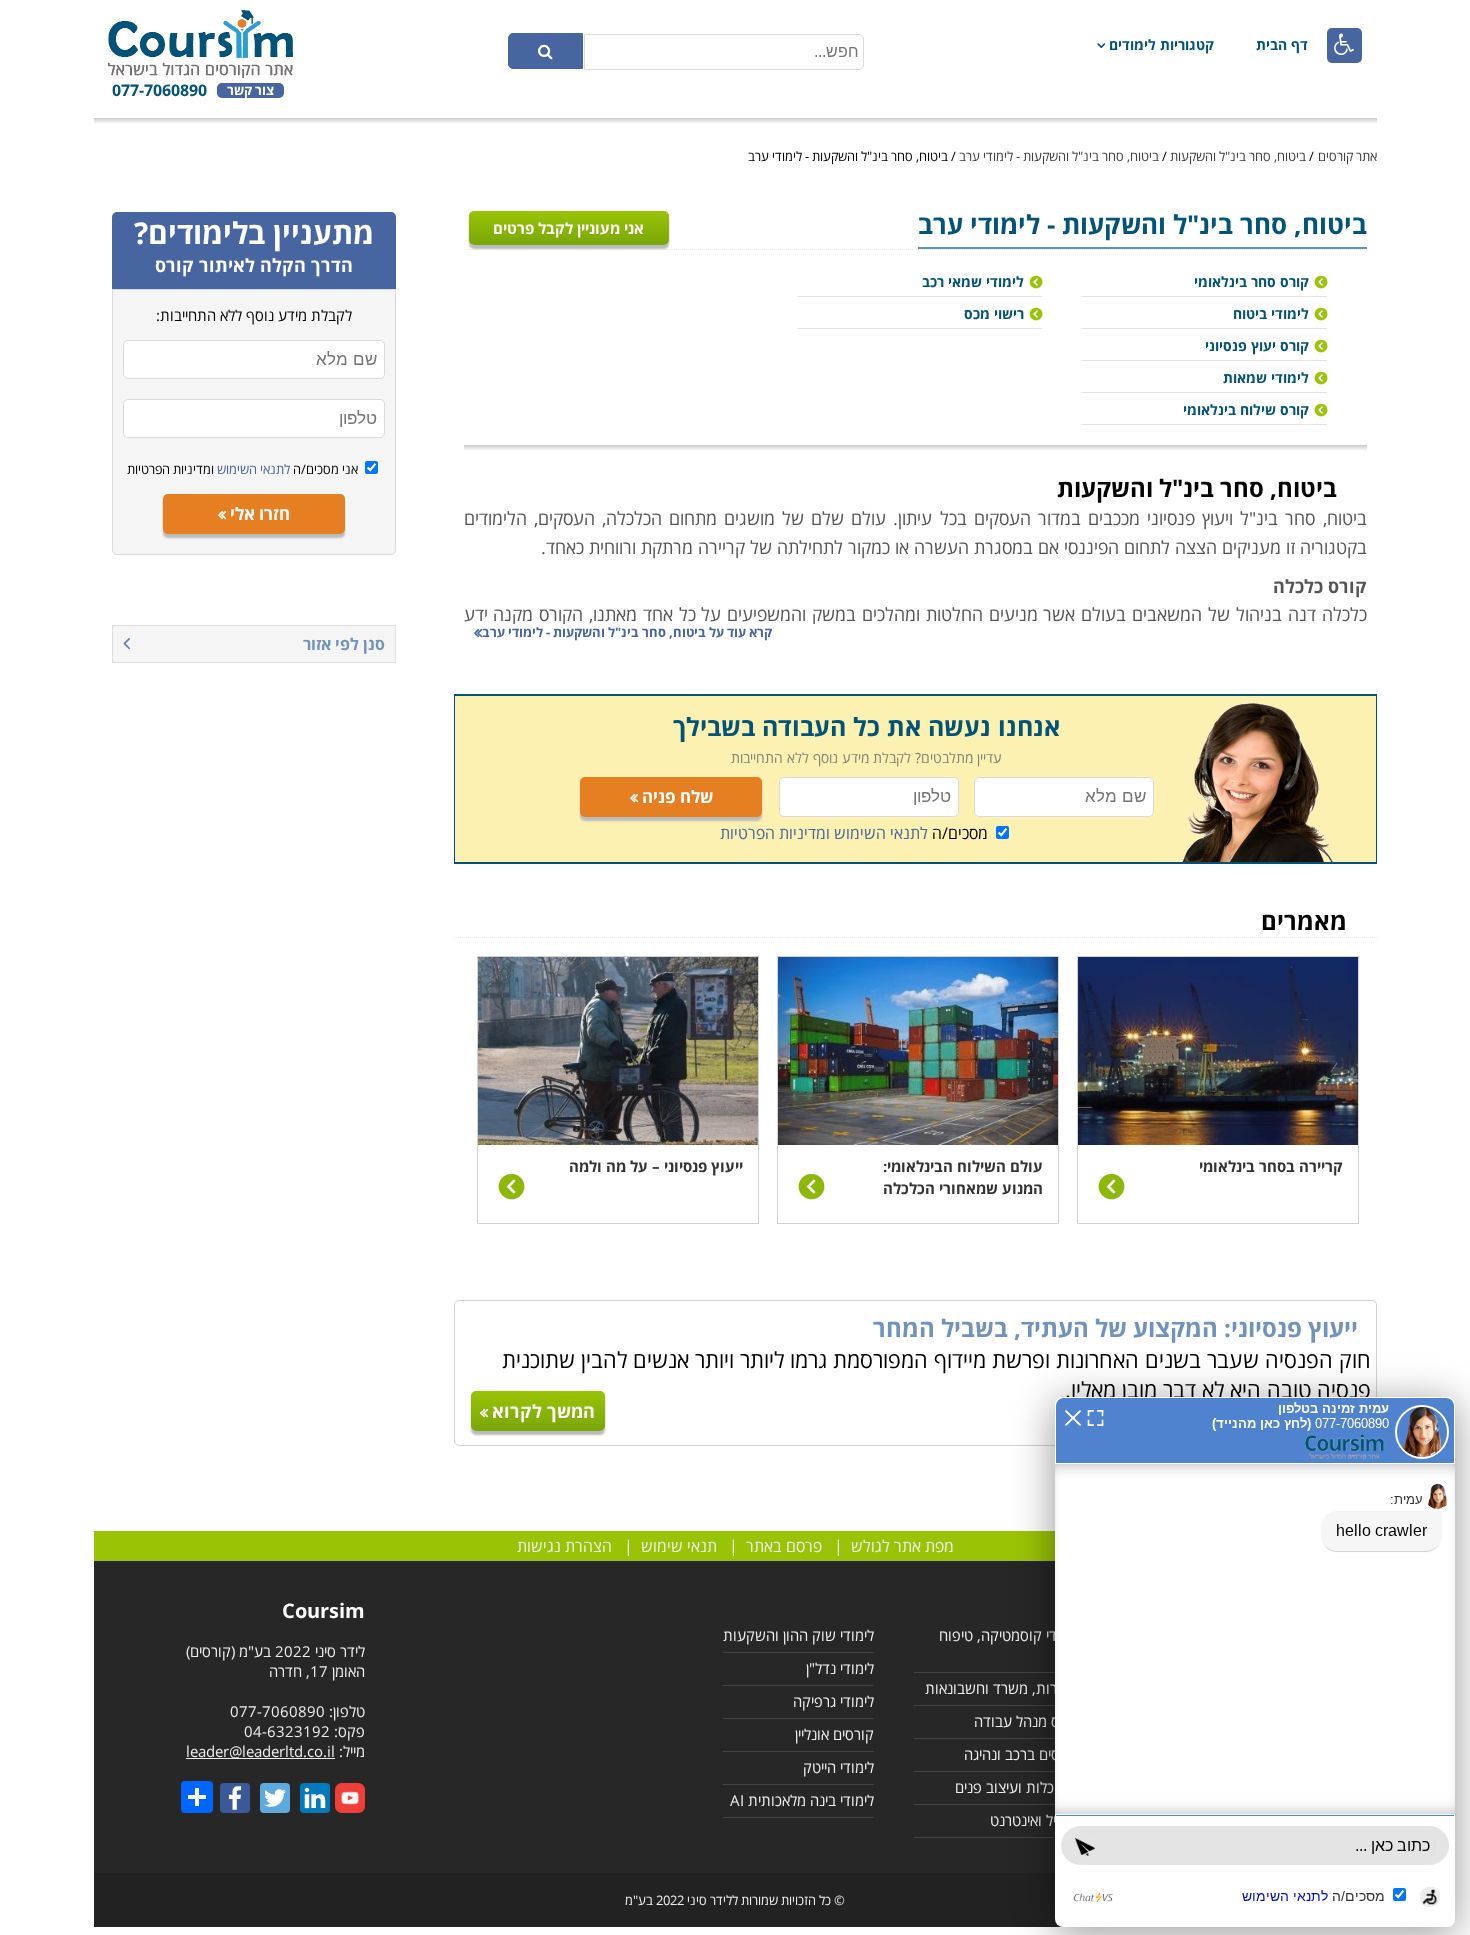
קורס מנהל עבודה (1027, 1721)
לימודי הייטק (838, 1767)
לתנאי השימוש (252, 469)
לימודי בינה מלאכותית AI (802, 1800)
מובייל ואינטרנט (1035, 1820)
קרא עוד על (627, 632)
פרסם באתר (784, 1546)
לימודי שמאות (1266, 377)
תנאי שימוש (679, 1546)
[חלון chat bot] (1255, 1662)
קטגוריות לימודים (1161, 44)
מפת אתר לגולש (902, 1546)
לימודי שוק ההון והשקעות (798, 1635)
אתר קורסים (1347, 156)
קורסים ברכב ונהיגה (1022, 1754)
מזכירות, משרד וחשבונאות (1002, 1688)
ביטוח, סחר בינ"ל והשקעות (1238, 156)
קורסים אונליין (834, 1734)
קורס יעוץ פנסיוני (1257, 345)
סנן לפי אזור (344, 644)
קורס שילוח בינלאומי (1246, 409)
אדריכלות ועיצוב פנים (1017, 1787)
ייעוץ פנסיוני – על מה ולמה (656, 1166)
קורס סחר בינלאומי (1251, 281)
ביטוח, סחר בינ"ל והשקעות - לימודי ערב (1059, 156)
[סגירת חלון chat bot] (1073, 1416)
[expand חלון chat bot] (1095, 1416)
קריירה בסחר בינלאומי (1271, 1166)
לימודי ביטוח (1271, 313)
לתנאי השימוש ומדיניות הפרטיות (824, 833)
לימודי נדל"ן (840, 1668)
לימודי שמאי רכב (973, 281)
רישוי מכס (994, 313)
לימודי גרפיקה (833, 1701)
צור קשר (250, 90)
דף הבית (1282, 44)
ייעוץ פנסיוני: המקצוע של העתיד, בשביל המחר (1115, 1327)
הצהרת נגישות (564, 1546)
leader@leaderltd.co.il (260, 1751)
